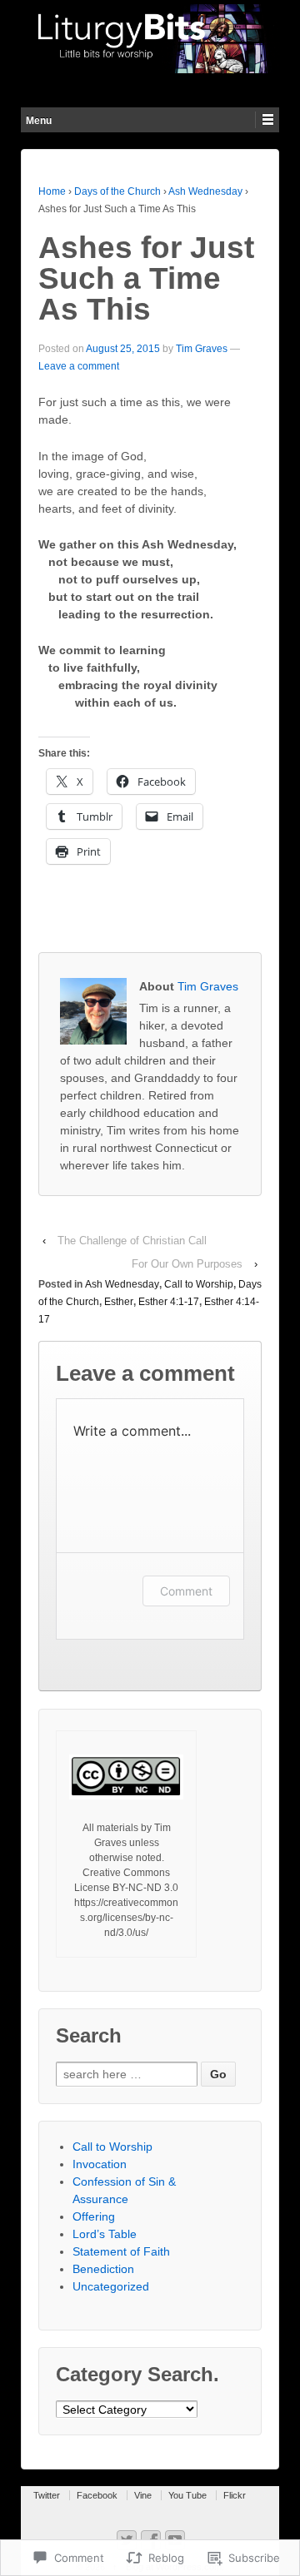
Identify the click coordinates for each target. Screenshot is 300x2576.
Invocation (100, 2164)
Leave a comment (79, 366)
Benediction (103, 2269)
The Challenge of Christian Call (132, 1241)
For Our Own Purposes (187, 1264)
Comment (186, 1591)
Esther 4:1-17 (169, 1302)
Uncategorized (111, 2286)
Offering (94, 2216)
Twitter (47, 2495)
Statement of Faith (121, 2251)
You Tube (187, 2495)
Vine (143, 2495)
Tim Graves (202, 349)
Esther (119, 1302)
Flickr (235, 2495)
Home (52, 191)
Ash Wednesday (205, 191)
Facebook (97, 2495)
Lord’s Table (105, 2234)
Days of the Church (117, 191)
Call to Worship (199, 1284)
